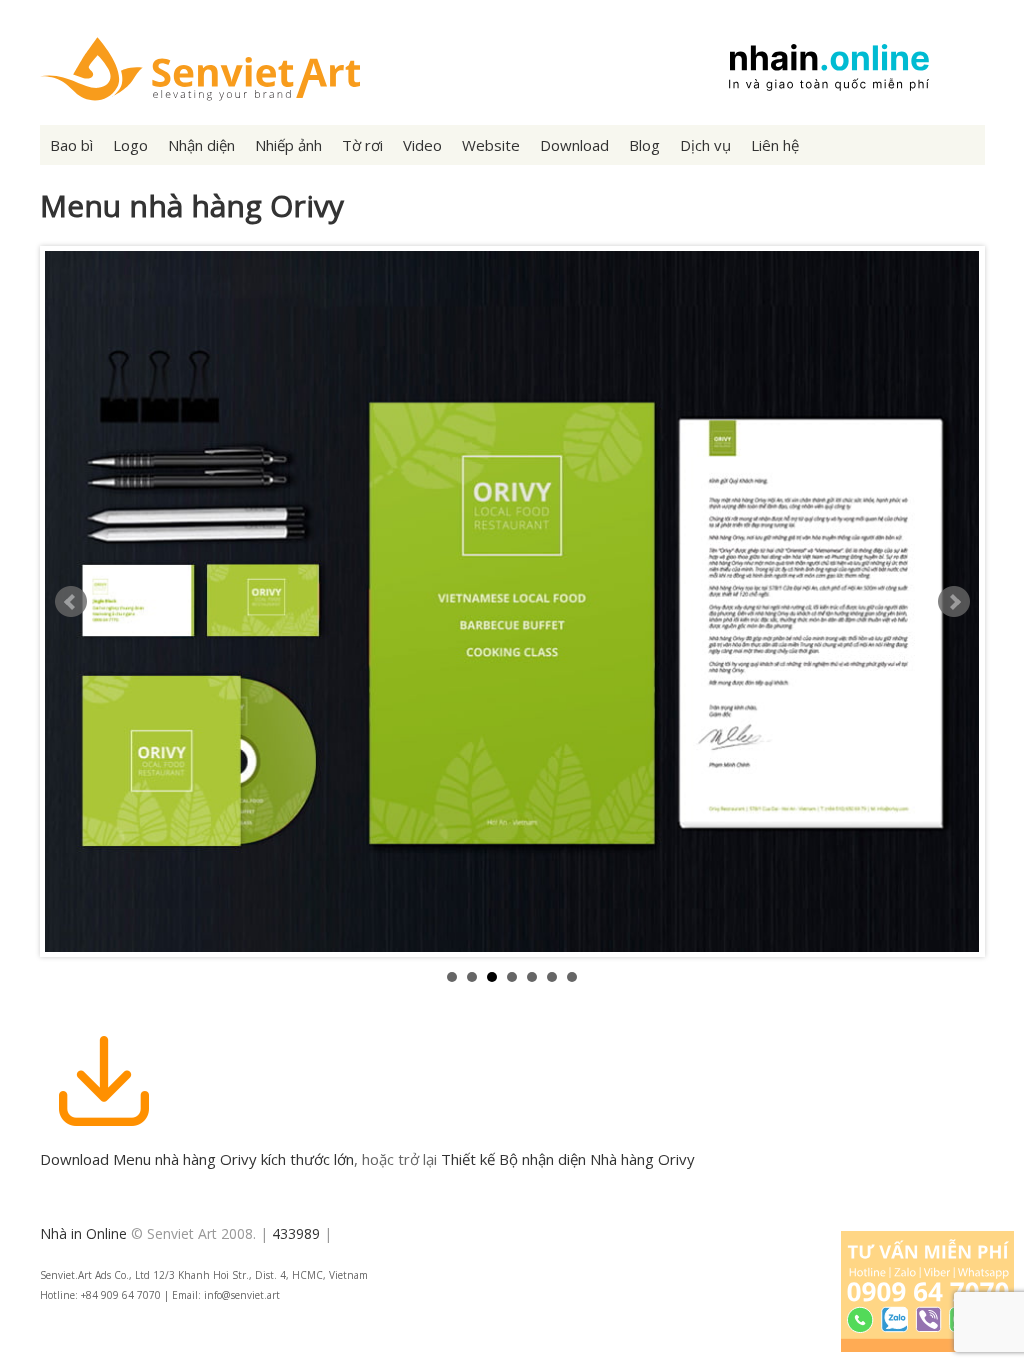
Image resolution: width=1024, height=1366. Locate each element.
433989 (296, 1233)
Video (422, 145)
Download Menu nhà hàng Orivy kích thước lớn (197, 1159)
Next (954, 602)
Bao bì (71, 145)
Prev (71, 602)
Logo (130, 145)
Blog (644, 145)
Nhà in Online (83, 1233)
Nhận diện (201, 145)
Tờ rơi (362, 145)
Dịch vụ (705, 145)
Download (574, 145)
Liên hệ (775, 145)
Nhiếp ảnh (288, 145)
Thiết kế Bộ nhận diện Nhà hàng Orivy (568, 1159)
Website (491, 145)
